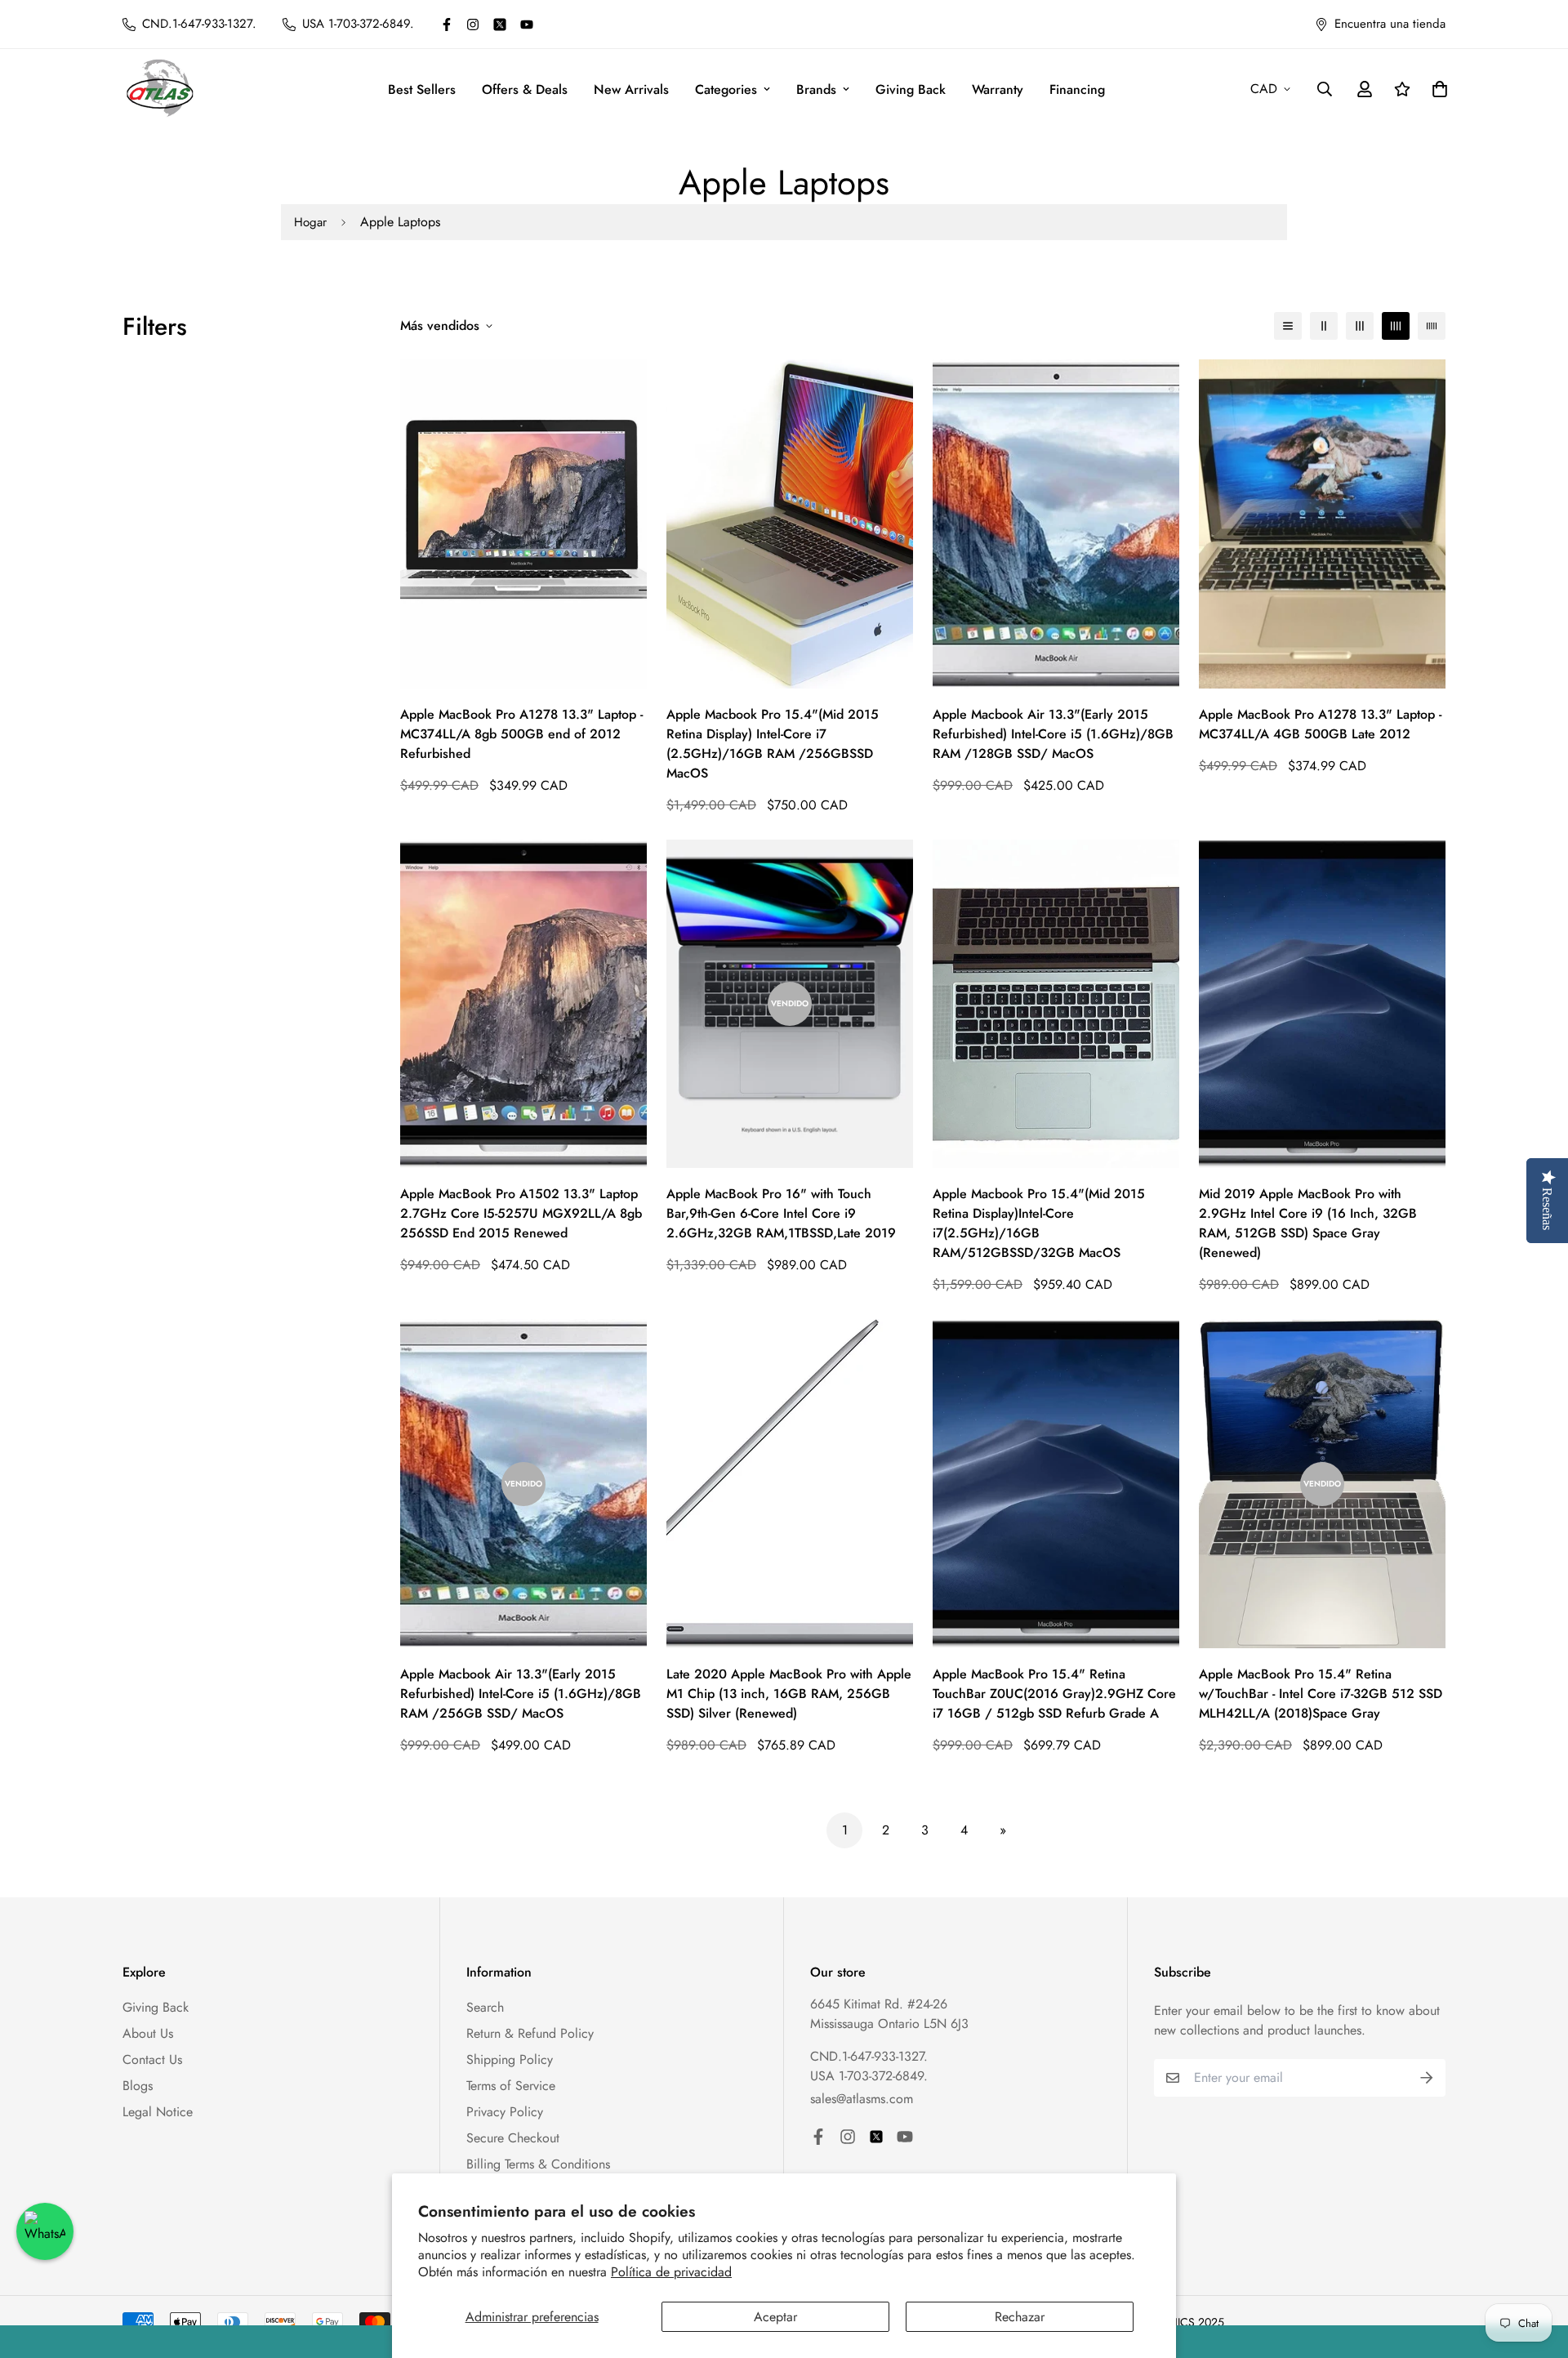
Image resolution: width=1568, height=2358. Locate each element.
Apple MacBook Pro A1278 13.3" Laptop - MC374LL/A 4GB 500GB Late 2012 (1320, 724)
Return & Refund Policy (530, 2033)
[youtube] (527, 25)
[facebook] (447, 25)
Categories (726, 89)
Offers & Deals (525, 89)
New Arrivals (631, 89)
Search (485, 2007)
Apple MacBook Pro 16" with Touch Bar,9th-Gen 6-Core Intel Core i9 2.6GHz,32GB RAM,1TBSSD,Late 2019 (781, 1213)
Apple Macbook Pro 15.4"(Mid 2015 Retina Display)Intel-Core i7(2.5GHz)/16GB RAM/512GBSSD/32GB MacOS (1039, 1223)
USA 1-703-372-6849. (869, 2076)
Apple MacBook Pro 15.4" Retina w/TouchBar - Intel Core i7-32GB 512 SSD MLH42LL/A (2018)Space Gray (1321, 1694)
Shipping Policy (510, 2059)
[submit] (1427, 2078)
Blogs (138, 2086)
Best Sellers (422, 89)
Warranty (998, 89)
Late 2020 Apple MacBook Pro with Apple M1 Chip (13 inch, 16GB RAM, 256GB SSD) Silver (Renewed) (789, 1694)
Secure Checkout (513, 2138)
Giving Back (911, 89)
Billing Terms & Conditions (538, 2164)
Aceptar (775, 2317)
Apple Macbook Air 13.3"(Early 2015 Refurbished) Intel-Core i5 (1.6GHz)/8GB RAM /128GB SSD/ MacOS (1053, 734)
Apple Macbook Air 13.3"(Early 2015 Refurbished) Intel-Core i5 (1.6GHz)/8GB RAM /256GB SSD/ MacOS (521, 1694)
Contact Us (152, 2059)
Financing (1077, 89)
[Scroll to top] (1536, 2269)
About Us (148, 2033)
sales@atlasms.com (862, 2099)
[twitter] (500, 25)
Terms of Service (511, 2086)
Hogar (310, 222)
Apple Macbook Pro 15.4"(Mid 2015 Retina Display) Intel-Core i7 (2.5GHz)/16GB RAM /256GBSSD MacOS (773, 744)
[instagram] (473, 25)
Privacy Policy (505, 2112)
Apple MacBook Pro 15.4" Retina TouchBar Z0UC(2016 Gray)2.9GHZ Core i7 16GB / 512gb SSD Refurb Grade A (1054, 1694)
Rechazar (1020, 2317)
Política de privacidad (671, 2272)
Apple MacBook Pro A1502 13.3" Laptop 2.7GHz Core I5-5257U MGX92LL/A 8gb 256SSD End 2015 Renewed (521, 1213)
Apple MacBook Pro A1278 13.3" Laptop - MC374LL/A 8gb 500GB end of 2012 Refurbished (521, 734)
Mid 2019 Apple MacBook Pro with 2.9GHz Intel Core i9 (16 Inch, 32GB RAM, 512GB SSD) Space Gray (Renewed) (1308, 1223)
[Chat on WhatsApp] (45, 2231)
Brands (816, 89)
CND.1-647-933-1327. (869, 2056)
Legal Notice (158, 2112)
